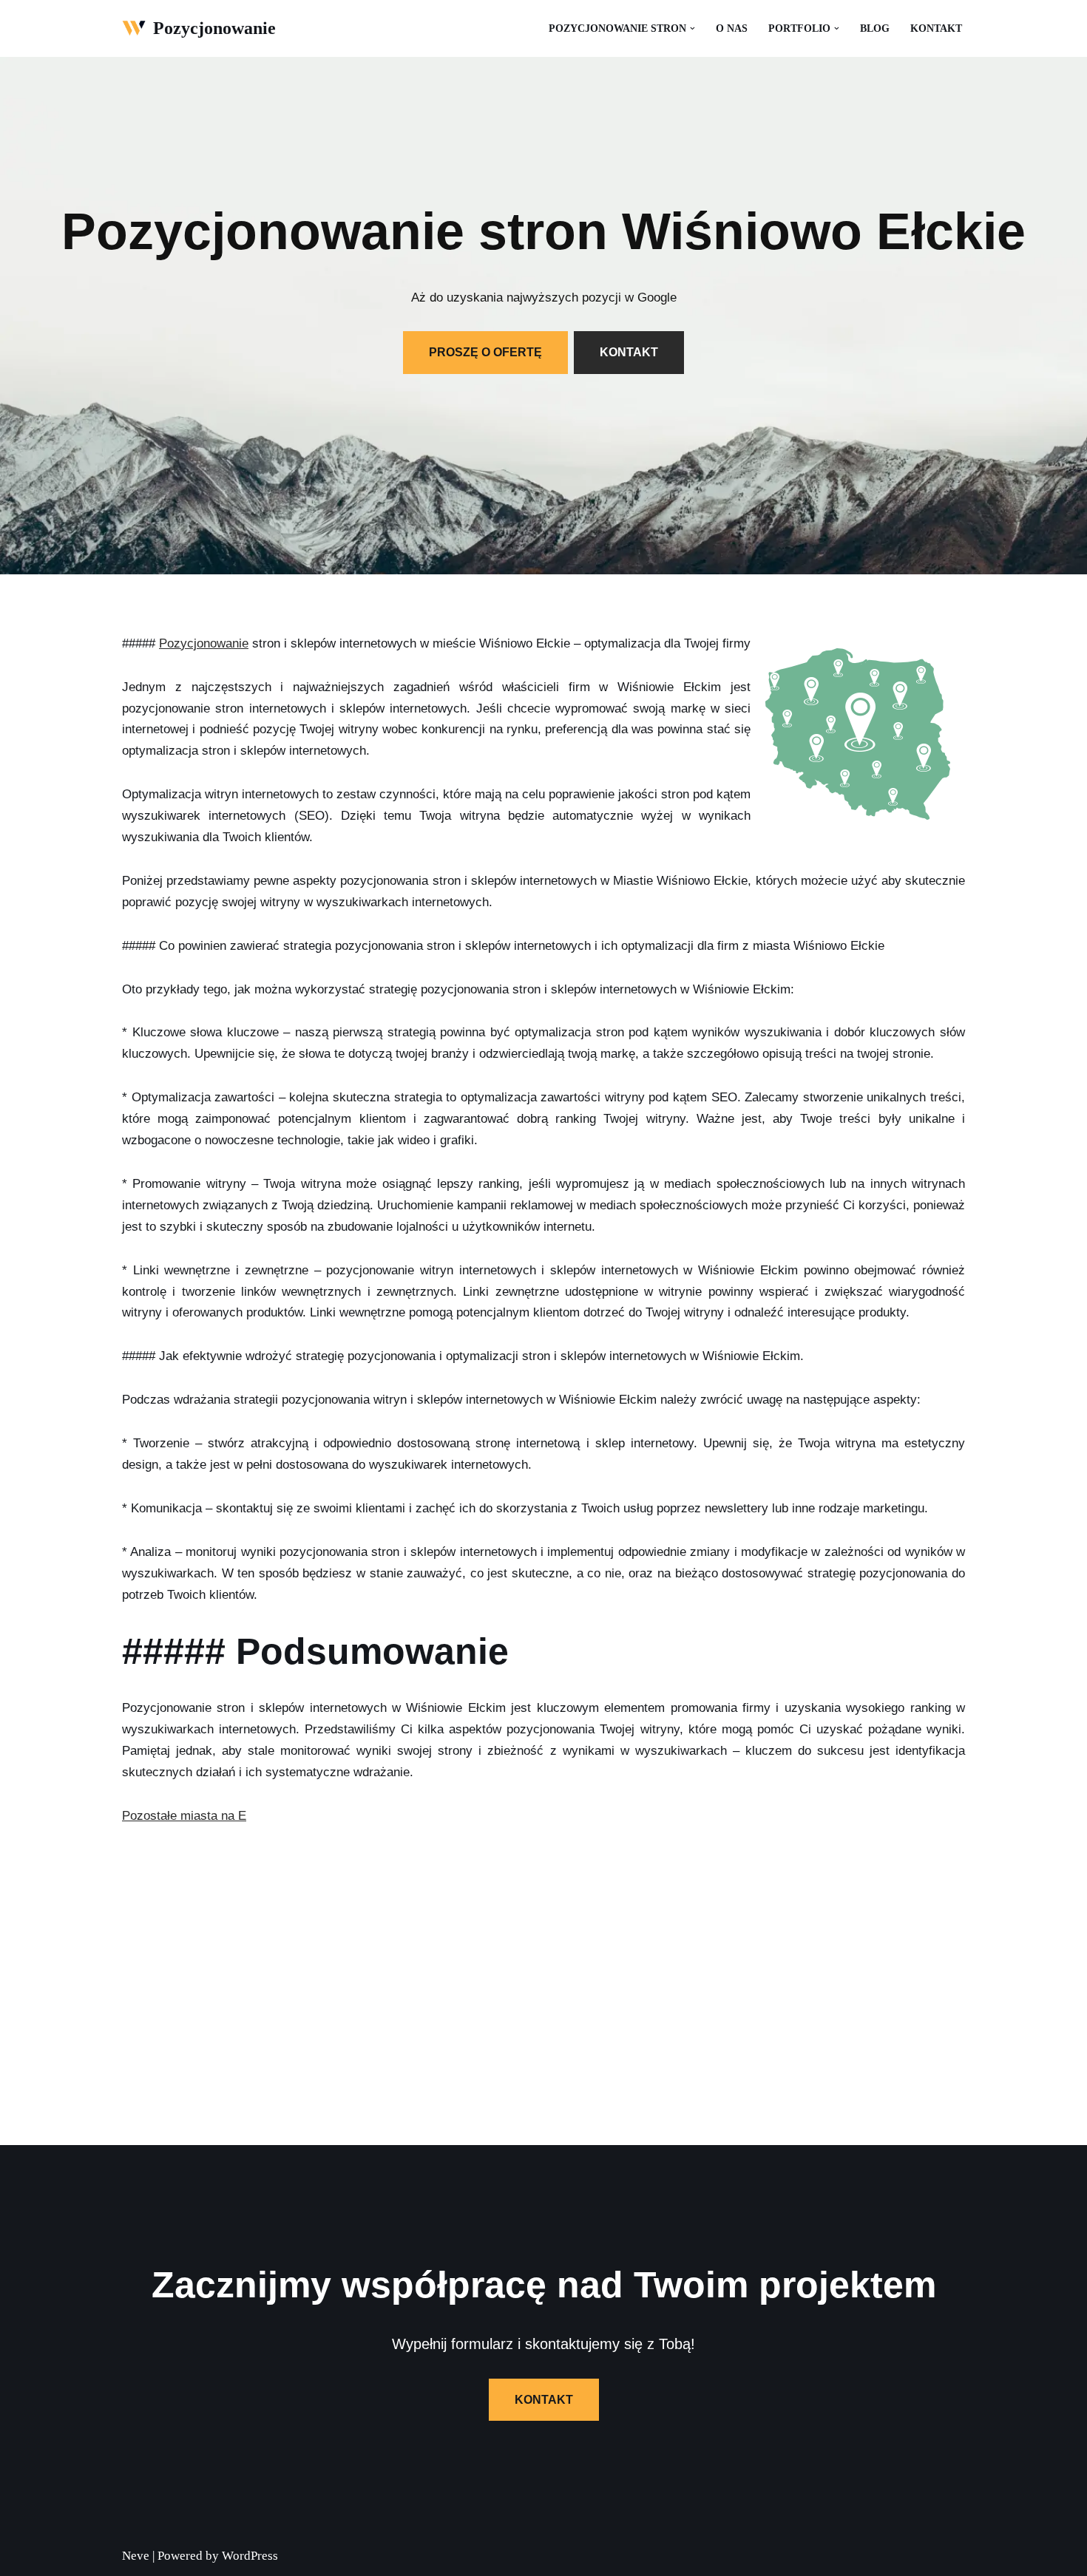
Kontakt (936, 28)
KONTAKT (629, 352)
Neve (136, 2556)
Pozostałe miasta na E (184, 1816)
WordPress (250, 2556)
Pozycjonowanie (204, 643)
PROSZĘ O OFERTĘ (485, 352)
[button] (693, 28)
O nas (732, 28)
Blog (875, 28)
